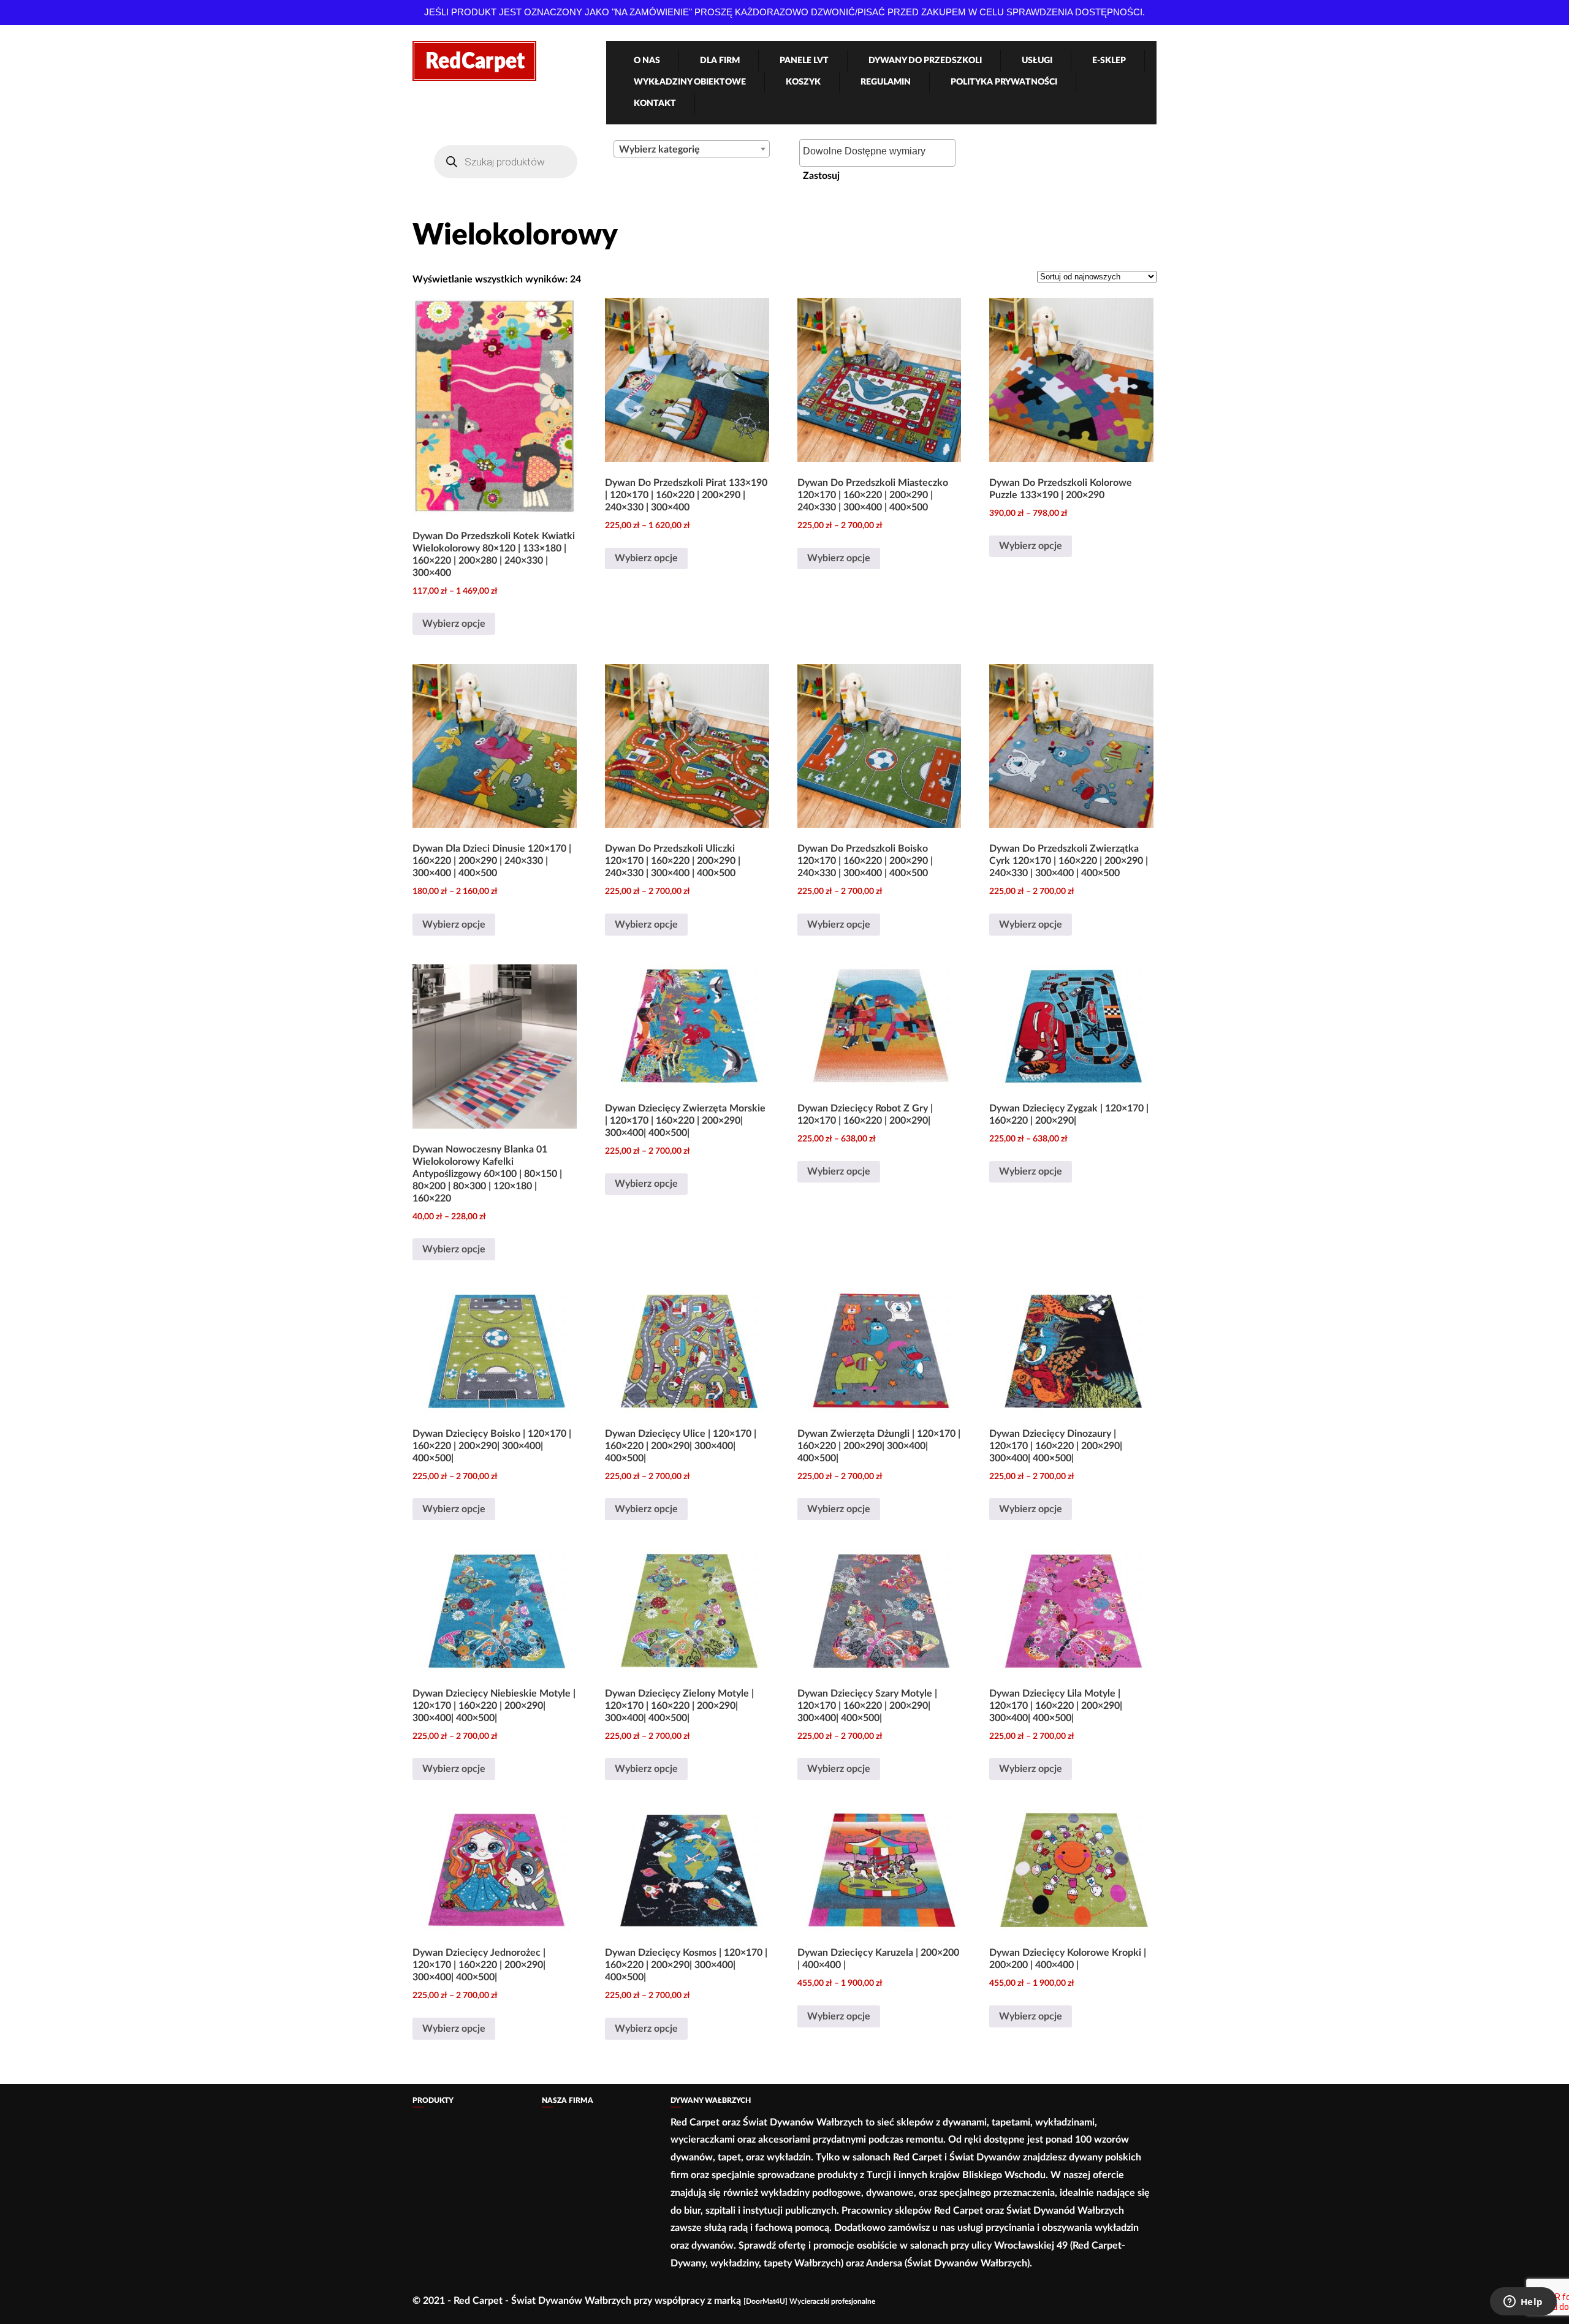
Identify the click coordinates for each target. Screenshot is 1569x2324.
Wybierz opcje (454, 624)
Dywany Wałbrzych (711, 2100)
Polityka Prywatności (1004, 82)
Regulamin (886, 82)
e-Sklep (1109, 61)
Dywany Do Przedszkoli (925, 61)
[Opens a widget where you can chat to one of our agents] (1523, 2303)
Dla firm (720, 61)
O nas (647, 61)
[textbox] (692, 150)
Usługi (1037, 61)
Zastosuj (821, 176)
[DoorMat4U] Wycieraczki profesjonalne (809, 2301)
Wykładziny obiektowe (690, 82)
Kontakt (655, 104)
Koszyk (803, 82)
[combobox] (692, 149)
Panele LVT (804, 61)
